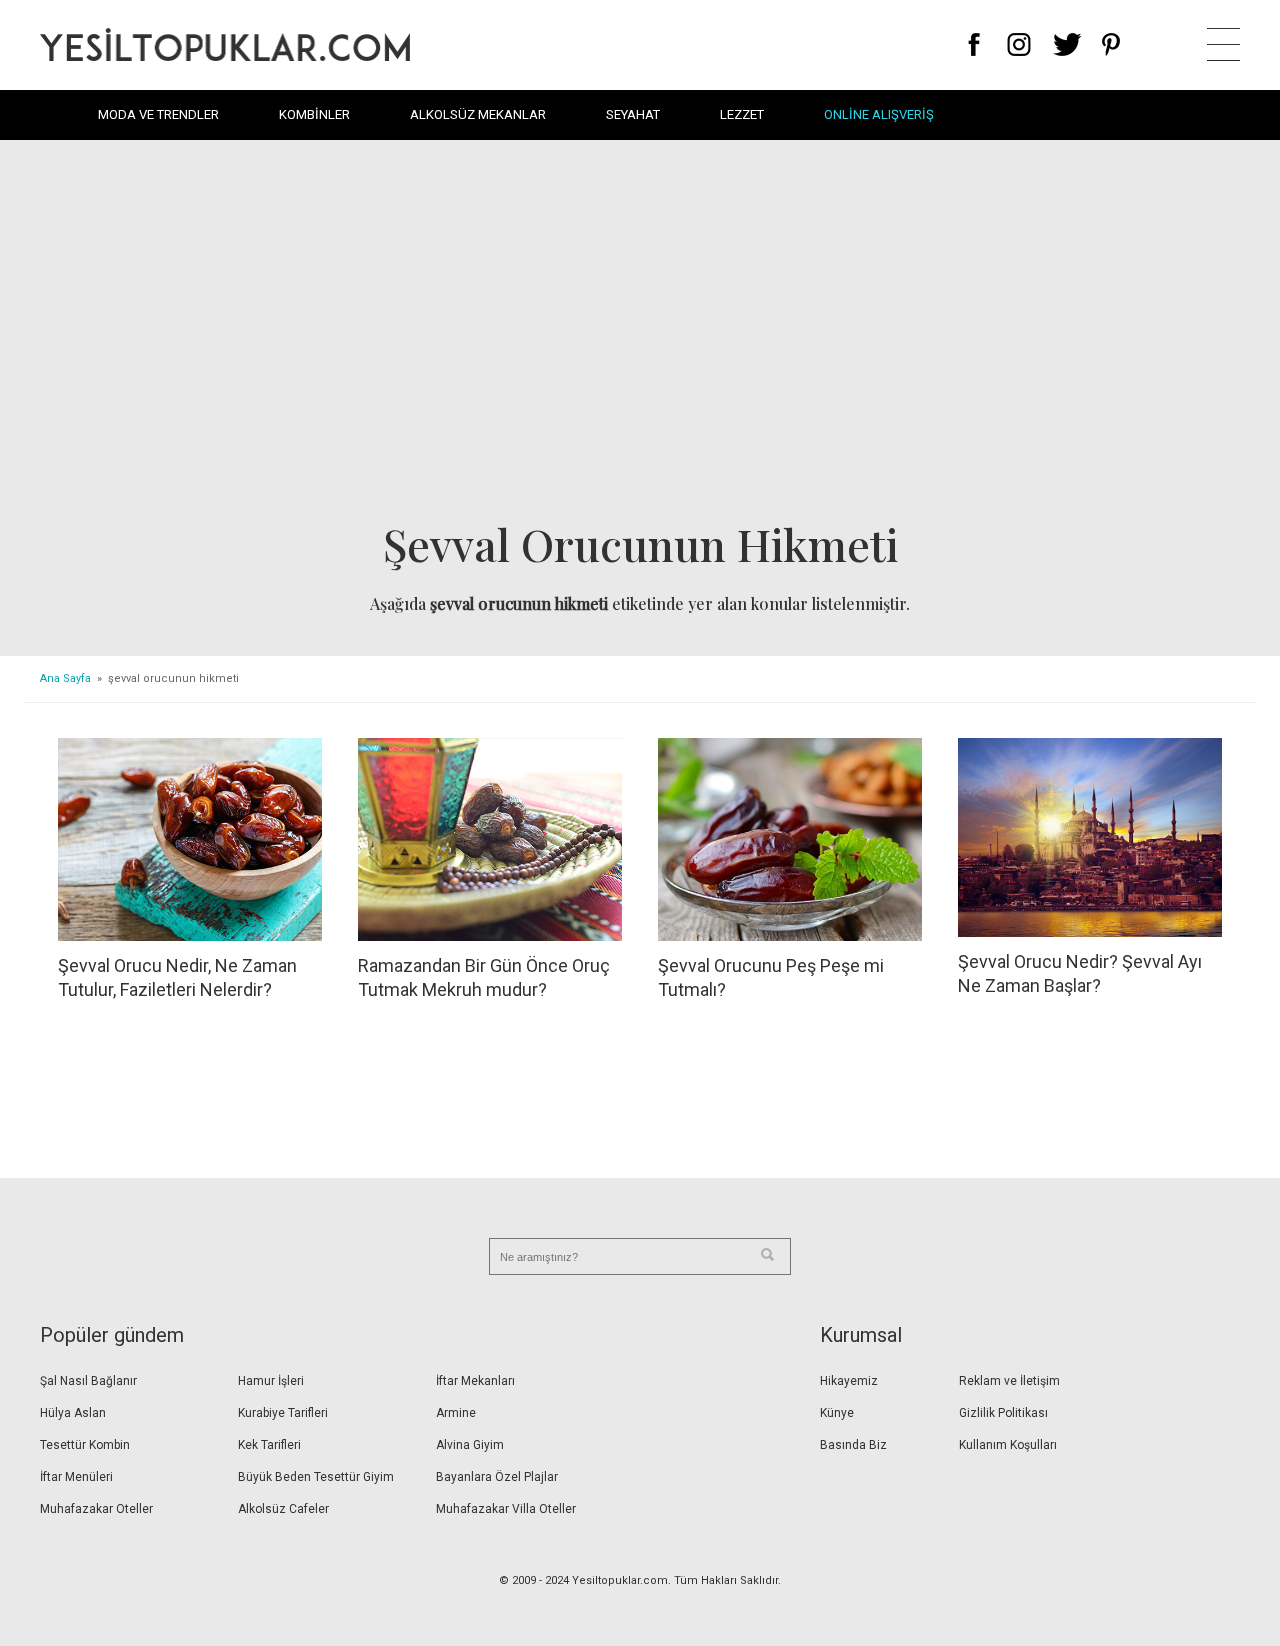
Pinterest (1111, 44)
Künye (837, 1413)
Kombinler (314, 114)
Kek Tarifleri (269, 1445)
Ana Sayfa (65, 678)
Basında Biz (853, 1445)
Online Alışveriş (879, 114)
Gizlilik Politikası (1003, 1413)
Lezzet (742, 114)
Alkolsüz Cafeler (283, 1509)
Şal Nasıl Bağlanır (88, 1381)
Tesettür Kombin (85, 1445)
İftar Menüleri (76, 1477)
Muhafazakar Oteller (96, 1509)
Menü (1223, 44)
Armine (456, 1413)
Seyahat (633, 114)
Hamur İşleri (271, 1381)
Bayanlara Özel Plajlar (497, 1477)
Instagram (1018, 44)
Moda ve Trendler (158, 114)
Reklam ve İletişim (1009, 1381)
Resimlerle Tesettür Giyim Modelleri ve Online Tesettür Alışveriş (225, 44)
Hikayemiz (849, 1381)
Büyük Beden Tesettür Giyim (316, 1477)
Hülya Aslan (73, 1413)
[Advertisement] (640, 336)
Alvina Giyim (470, 1445)
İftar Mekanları (475, 1381)
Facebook (974, 44)
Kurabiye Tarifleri (283, 1413)
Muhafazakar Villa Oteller (506, 1509)
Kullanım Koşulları (1008, 1445)
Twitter (1067, 44)
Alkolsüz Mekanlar (478, 114)
